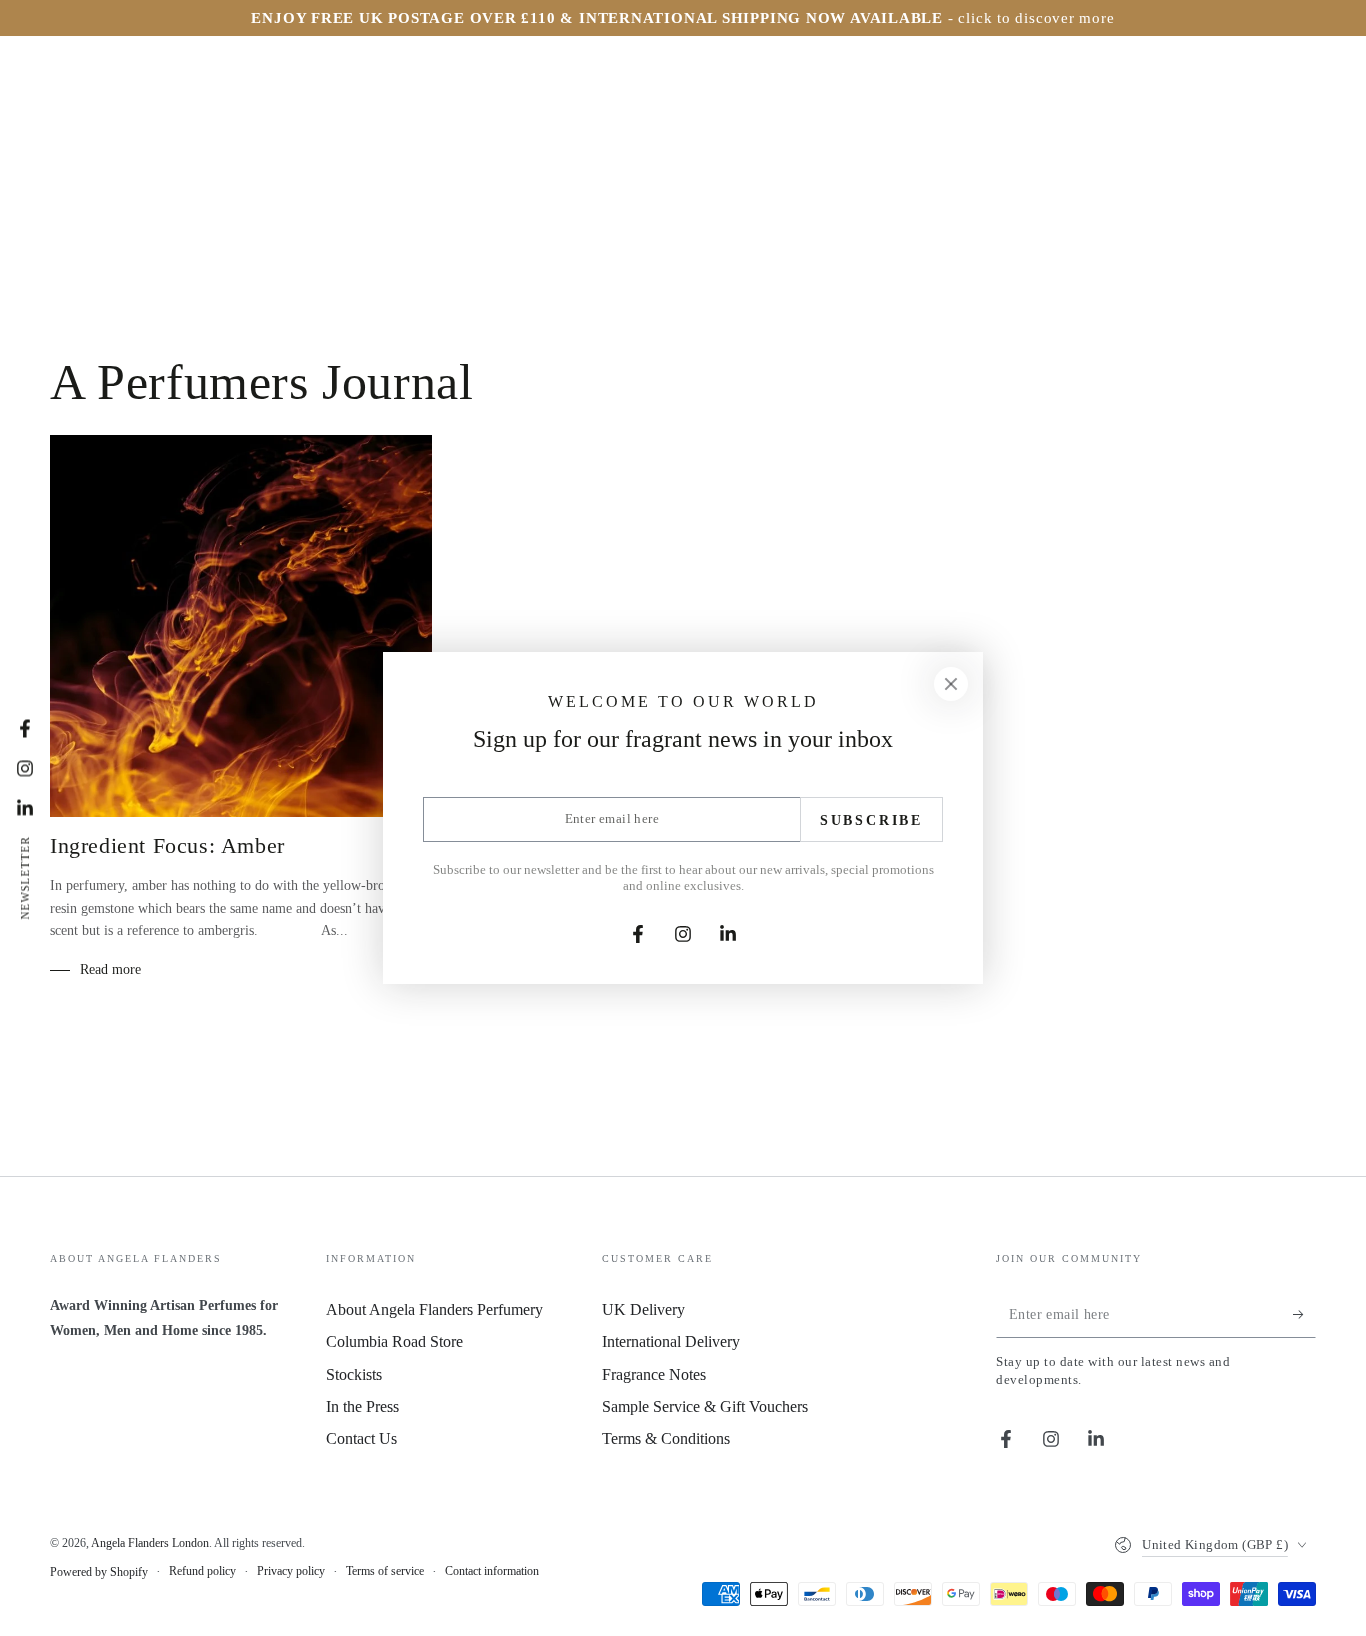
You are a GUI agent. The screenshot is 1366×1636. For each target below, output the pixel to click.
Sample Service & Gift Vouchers (705, 1406)
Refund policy (202, 1571)
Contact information (492, 1571)
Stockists (354, 1374)
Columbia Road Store (394, 1341)
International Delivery (671, 1341)
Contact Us (361, 1438)
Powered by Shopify (99, 1572)
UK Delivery (643, 1309)
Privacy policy (291, 1571)
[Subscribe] (1304, 1315)
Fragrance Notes (654, 1374)
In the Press (362, 1406)
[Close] (951, 684)
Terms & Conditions (666, 1438)
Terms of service (385, 1571)
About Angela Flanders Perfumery (434, 1309)
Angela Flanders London (150, 1543)
